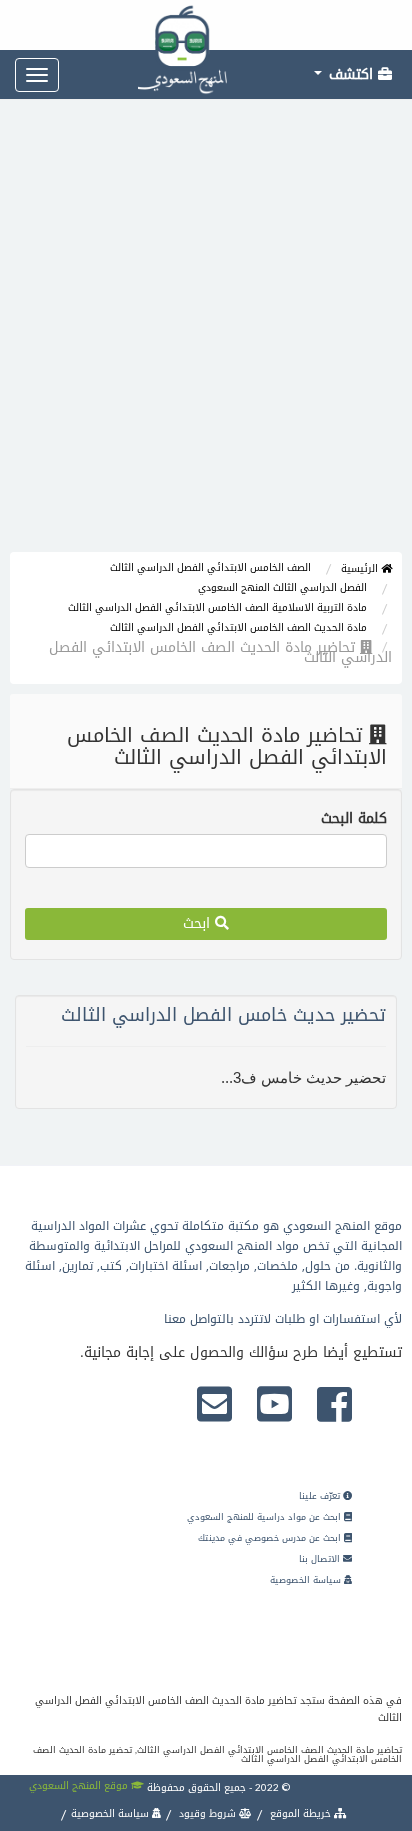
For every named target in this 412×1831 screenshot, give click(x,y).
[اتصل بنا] (214, 1406)
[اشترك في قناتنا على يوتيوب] (274, 1406)
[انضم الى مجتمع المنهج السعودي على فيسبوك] (334, 1406)
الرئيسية (361, 568)
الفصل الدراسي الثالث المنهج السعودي (282, 587)
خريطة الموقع (300, 1813)
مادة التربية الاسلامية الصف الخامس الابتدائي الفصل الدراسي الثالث (217, 607)
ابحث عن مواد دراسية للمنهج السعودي (265, 1517)
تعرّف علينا (321, 1496)
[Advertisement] (206, 336)
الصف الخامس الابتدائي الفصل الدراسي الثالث (210, 567)
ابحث (199, 923)
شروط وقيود (207, 1813)
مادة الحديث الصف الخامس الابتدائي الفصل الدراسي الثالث (238, 627)
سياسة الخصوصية (307, 1580)
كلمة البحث (354, 819)
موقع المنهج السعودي (80, 1785)
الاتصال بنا (321, 1559)
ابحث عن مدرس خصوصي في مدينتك (271, 1538)
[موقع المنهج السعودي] (206, 25)
